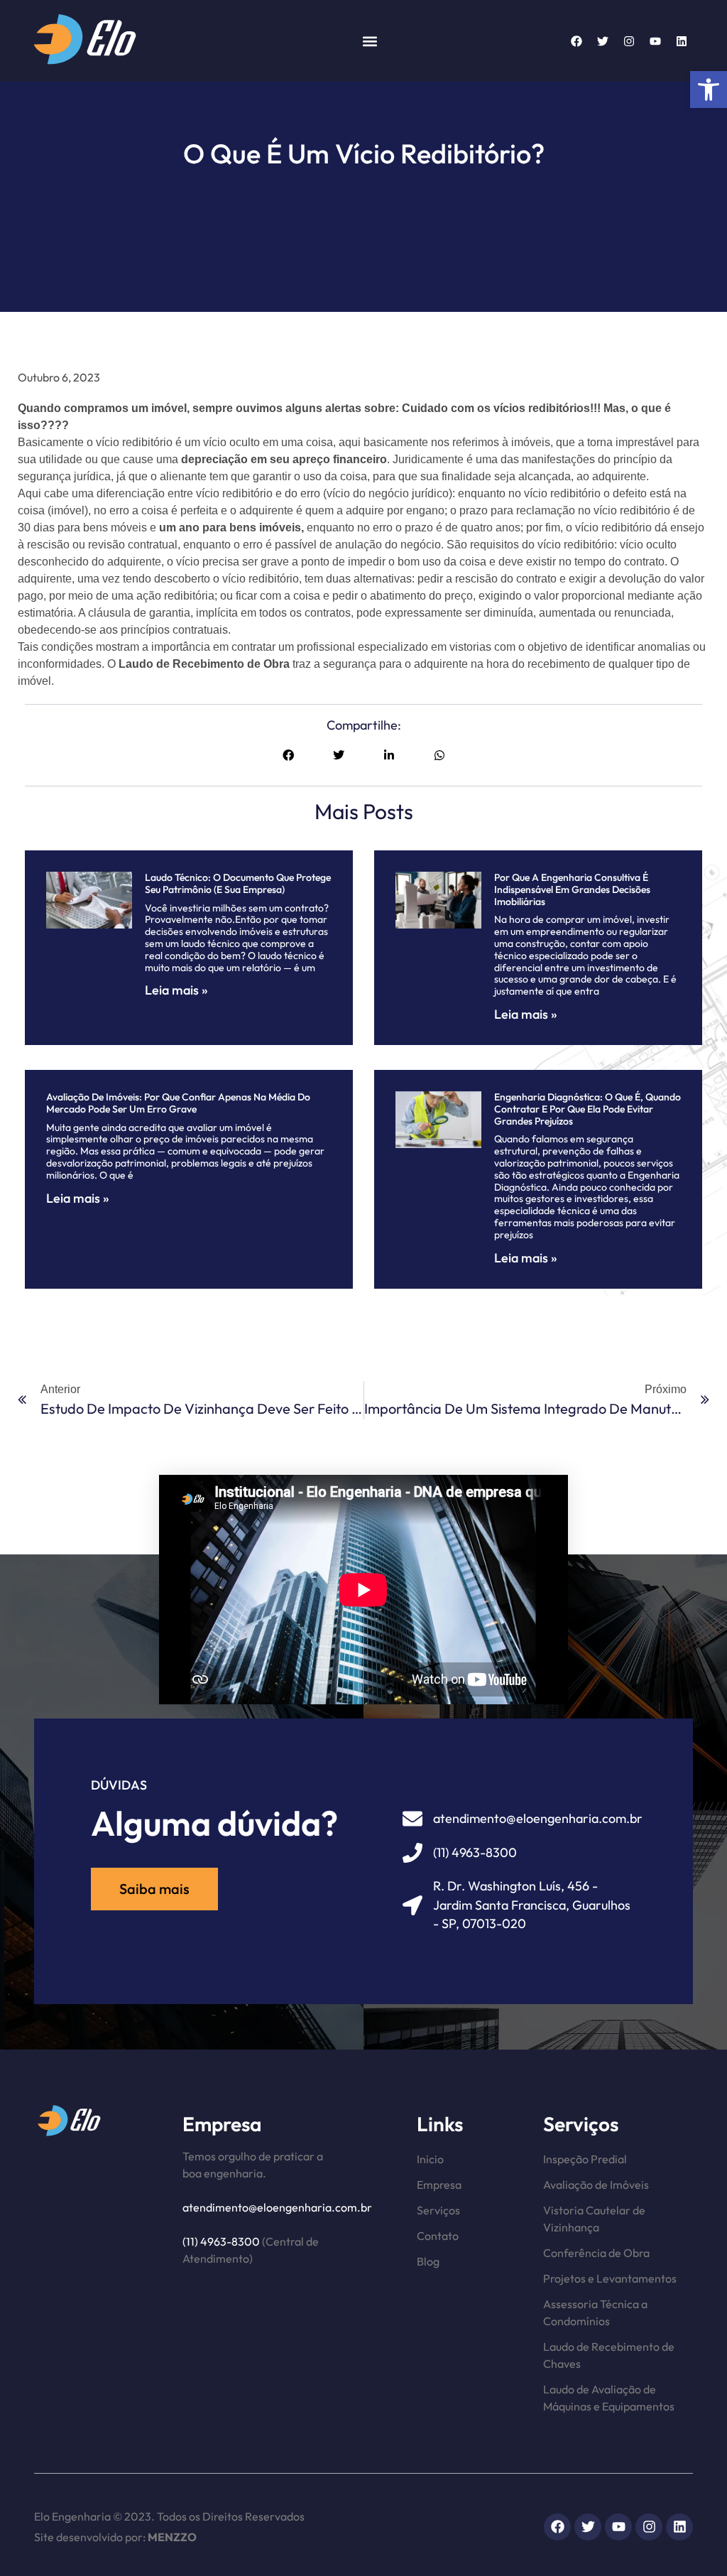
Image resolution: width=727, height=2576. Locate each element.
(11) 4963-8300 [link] (221, 2241)
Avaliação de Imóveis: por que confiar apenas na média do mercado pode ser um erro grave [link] (178, 1103)
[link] (709, 90)
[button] (370, 41)
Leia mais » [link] (176, 990)
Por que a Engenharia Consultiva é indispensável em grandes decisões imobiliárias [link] (572, 889)
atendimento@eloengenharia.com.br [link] (277, 2207)
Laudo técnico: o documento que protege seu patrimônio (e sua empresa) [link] (238, 883)
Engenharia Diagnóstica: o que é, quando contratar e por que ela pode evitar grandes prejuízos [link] (587, 1109)
